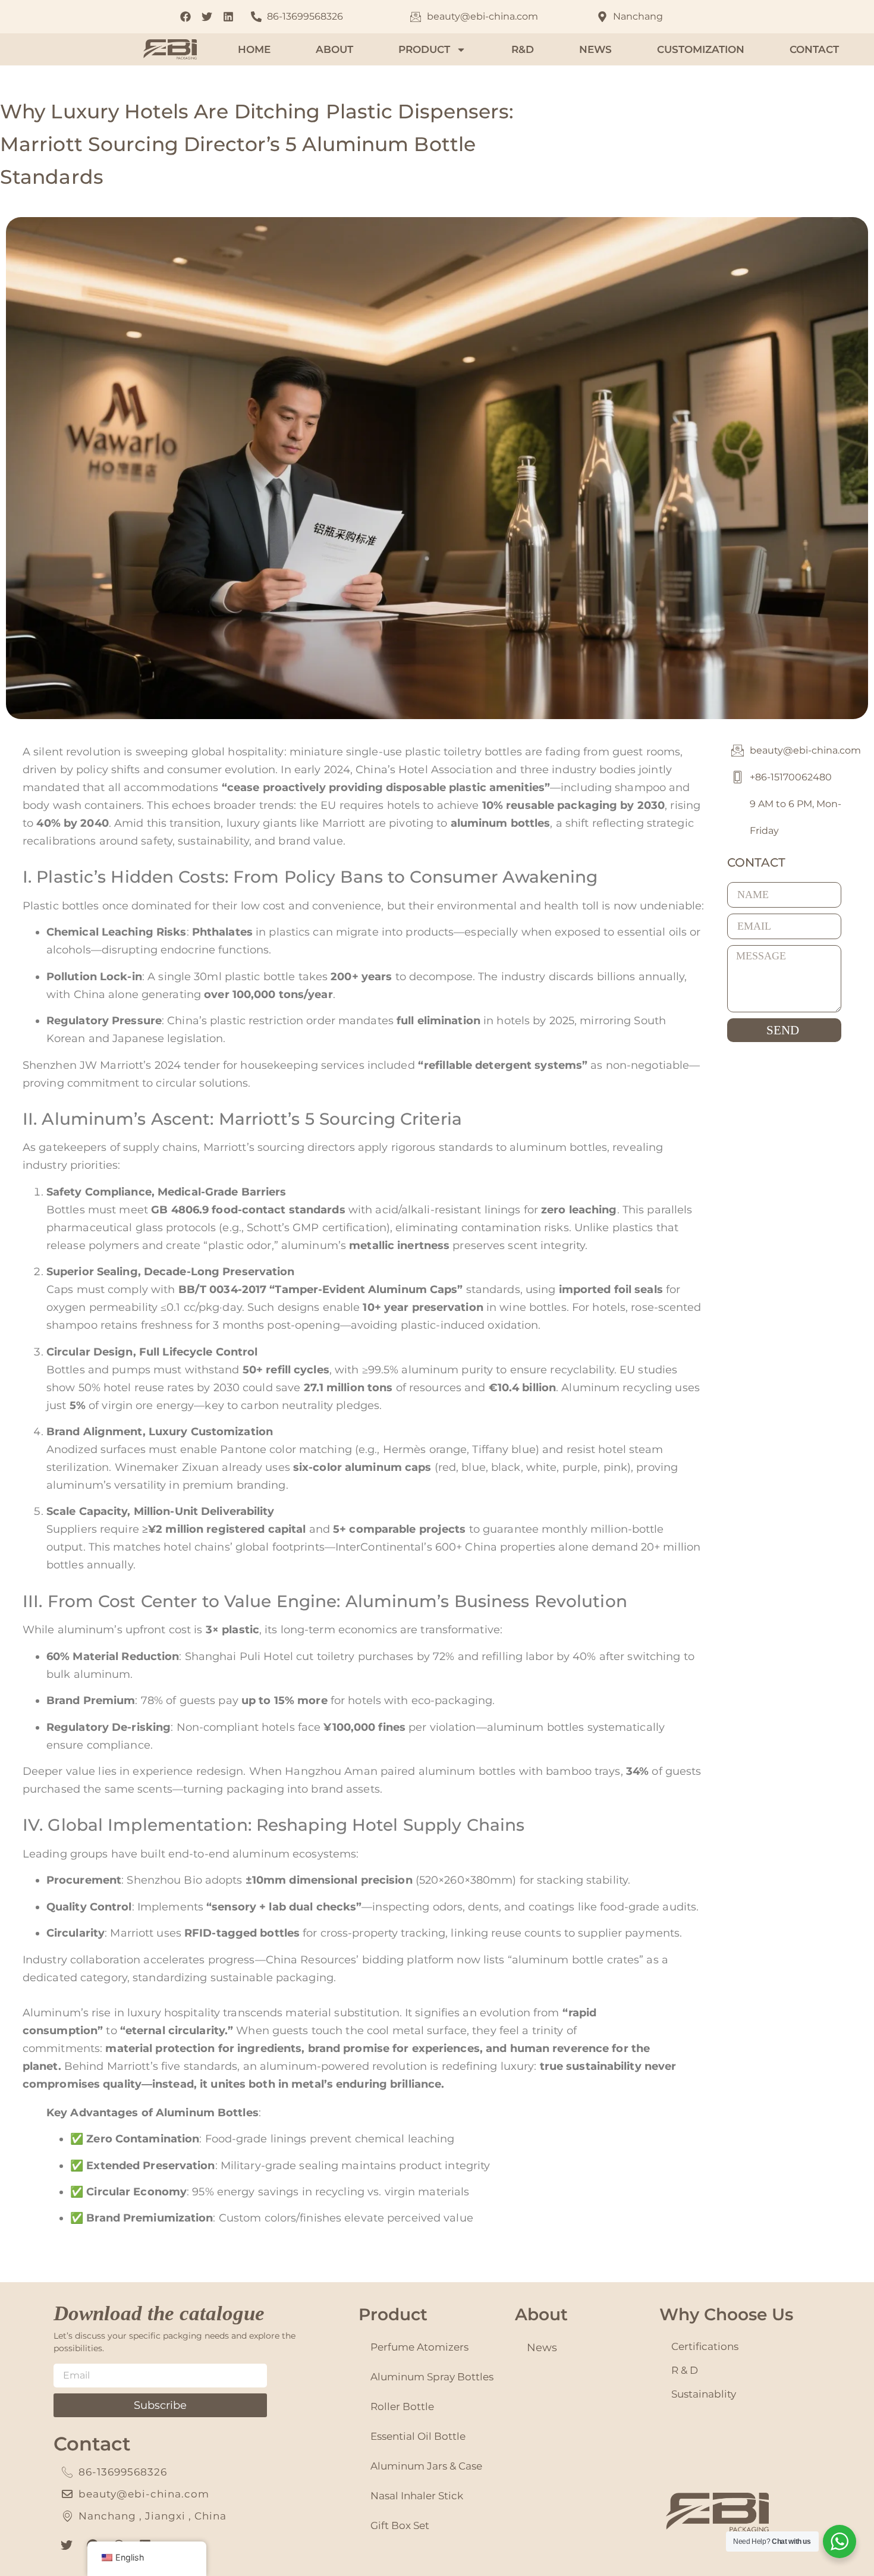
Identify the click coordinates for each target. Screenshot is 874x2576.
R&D (523, 49)
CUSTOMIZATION (701, 49)
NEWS (595, 49)
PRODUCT (424, 49)
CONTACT (814, 49)
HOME (254, 49)
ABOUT (334, 49)
